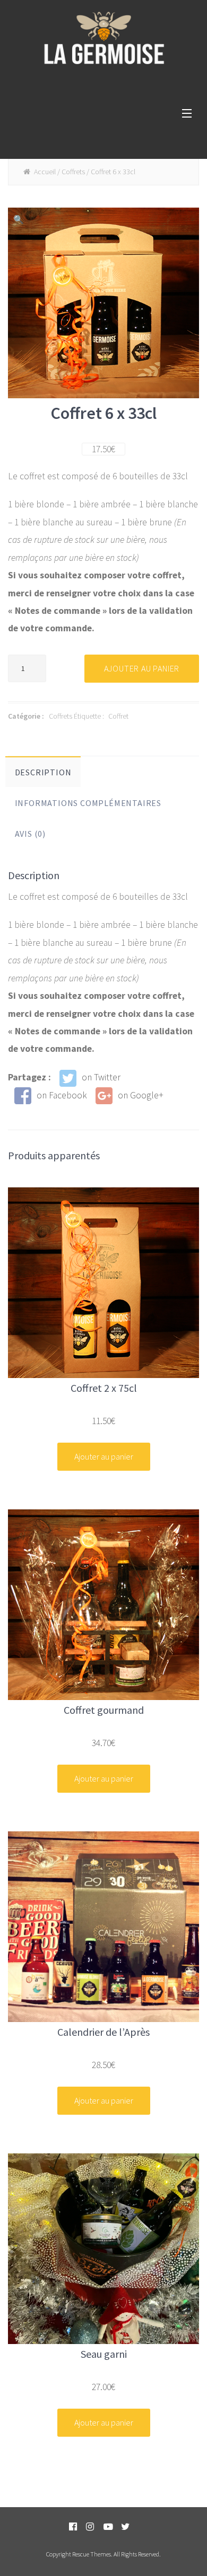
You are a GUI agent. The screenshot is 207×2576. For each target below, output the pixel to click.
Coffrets (73, 172)
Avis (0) (30, 834)
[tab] (43, 772)
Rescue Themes (92, 2554)
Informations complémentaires (88, 803)
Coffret (118, 716)
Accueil (45, 172)
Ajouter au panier (142, 668)
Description (43, 772)
